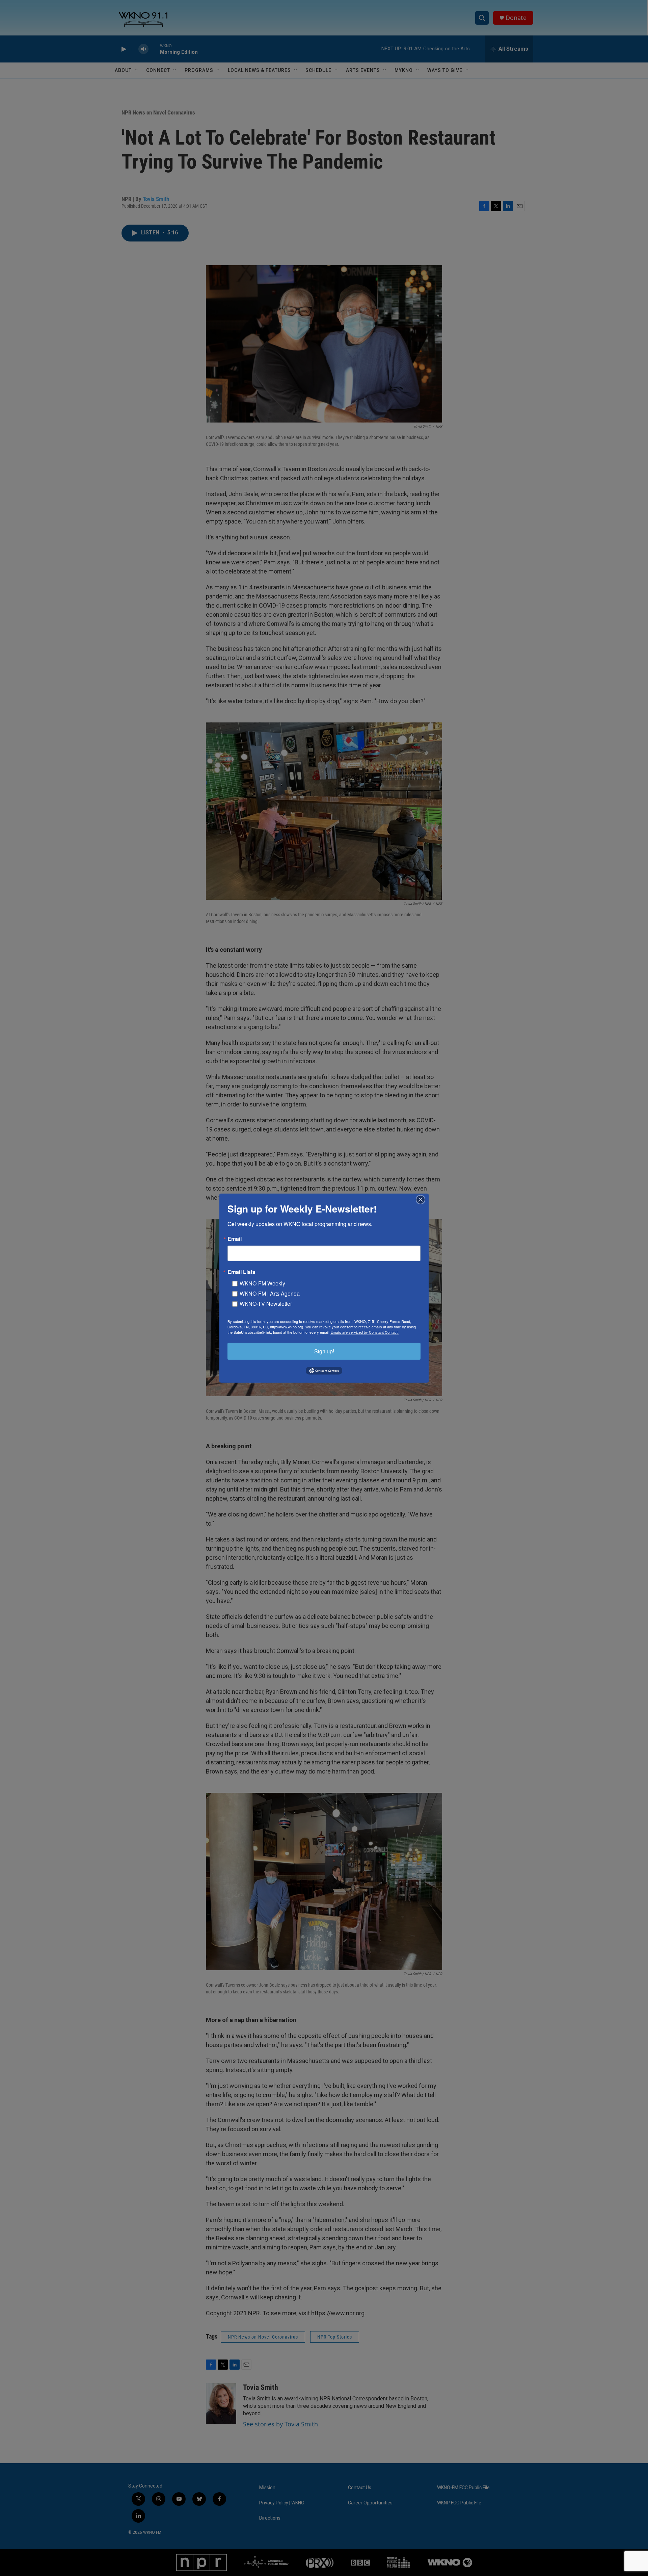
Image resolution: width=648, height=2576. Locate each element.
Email (235, 1239)
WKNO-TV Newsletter (266, 1303)
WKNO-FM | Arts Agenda (270, 1293)
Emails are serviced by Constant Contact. (364, 1332)
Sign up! (324, 1351)
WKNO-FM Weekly (262, 1283)
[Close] (423, 1199)
